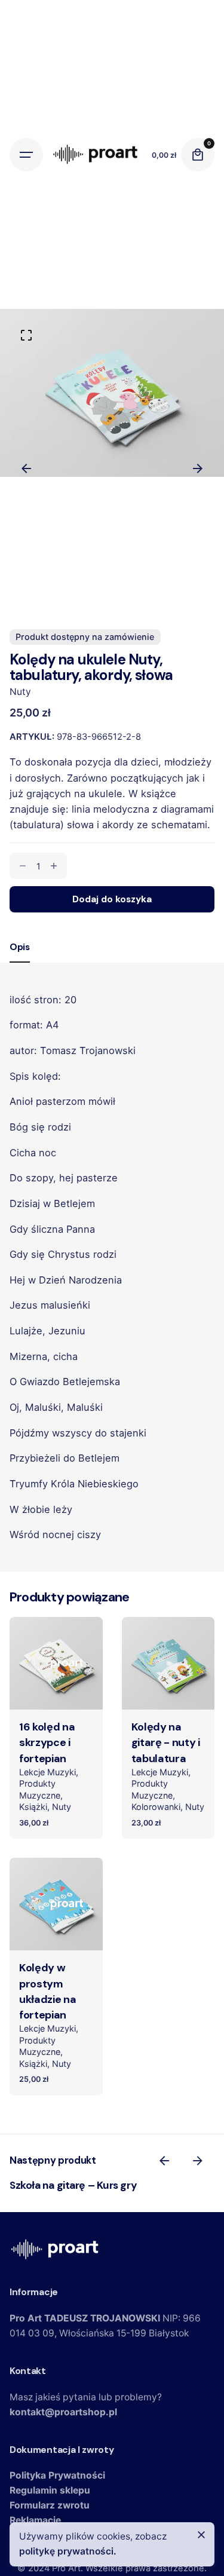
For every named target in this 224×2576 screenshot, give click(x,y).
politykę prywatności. (68, 2551)
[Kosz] (198, 155)
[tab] (20, 962)
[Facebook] (22, 596)
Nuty (20, 692)
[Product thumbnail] (56, 1664)
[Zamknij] (201, 2535)
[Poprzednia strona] (164, 2161)
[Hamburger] (26, 155)
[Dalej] (198, 2161)
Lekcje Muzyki (47, 1772)
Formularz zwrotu (50, 2505)
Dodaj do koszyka (56, 1692)
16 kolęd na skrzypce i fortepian (47, 1743)
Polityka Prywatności (57, 2475)
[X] (44, 596)
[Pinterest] (65, 596)
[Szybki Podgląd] (36, 1641)
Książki (33, 1807)
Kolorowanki (156, 1807)
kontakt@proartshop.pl (63, 2412)
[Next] (198, 468)
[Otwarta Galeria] (26, 335)
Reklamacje (35, 2520)
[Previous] (26, 468)
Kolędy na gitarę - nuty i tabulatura (166, 1743)
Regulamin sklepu (50, 2490)
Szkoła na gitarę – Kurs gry (73, 2185)
